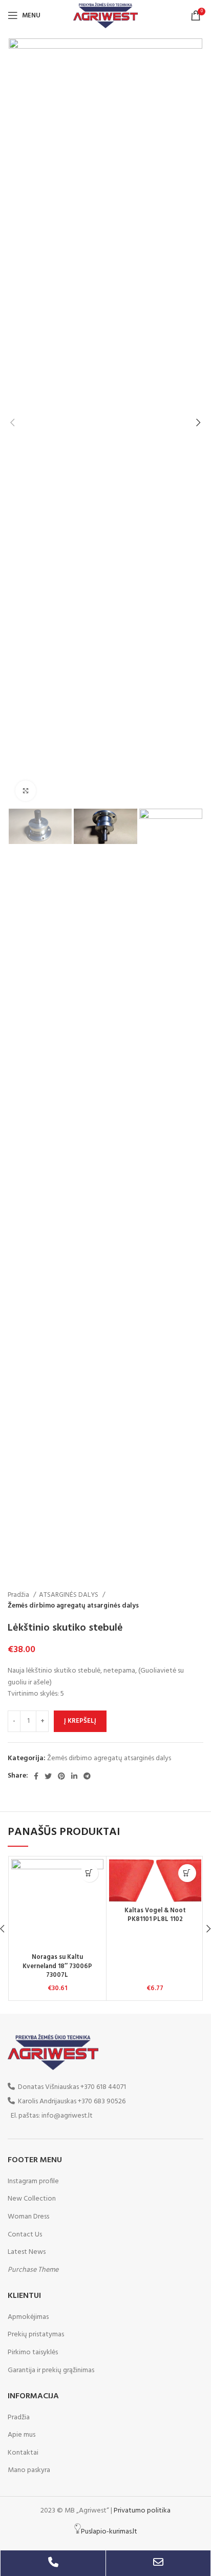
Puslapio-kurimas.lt (109, 2532)
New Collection (32, 2199)
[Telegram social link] (87, 1776)
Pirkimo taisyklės (33, 2353)
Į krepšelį (80, 1721)
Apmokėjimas (28, 2317)
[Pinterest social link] (61, 1776)
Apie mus (22, 2435)
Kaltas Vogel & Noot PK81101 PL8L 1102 (155, 1915)
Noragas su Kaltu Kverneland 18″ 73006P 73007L (57, 1966)
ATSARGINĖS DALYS (69, 1595)
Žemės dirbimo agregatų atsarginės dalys (73, 1606)
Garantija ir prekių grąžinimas (51, 2371)
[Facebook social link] (36, 1776)
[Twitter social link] (48, 1776)
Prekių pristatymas (36, 2335)
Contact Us (25, 2235)
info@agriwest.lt (67, 2116)
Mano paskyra (29, 2471)
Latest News (27, 2252)
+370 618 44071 (103, 2087)
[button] (89, 1873)
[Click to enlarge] (26, 791)
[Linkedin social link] (74, 1776)
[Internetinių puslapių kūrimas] (78, 2532)
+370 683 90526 (102, 2102)
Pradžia (19, 1595)
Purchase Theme (33, 2270)
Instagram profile (33, 2181)
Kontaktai (23, 2453)
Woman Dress (28, 2217)
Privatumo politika (142, 2511)
